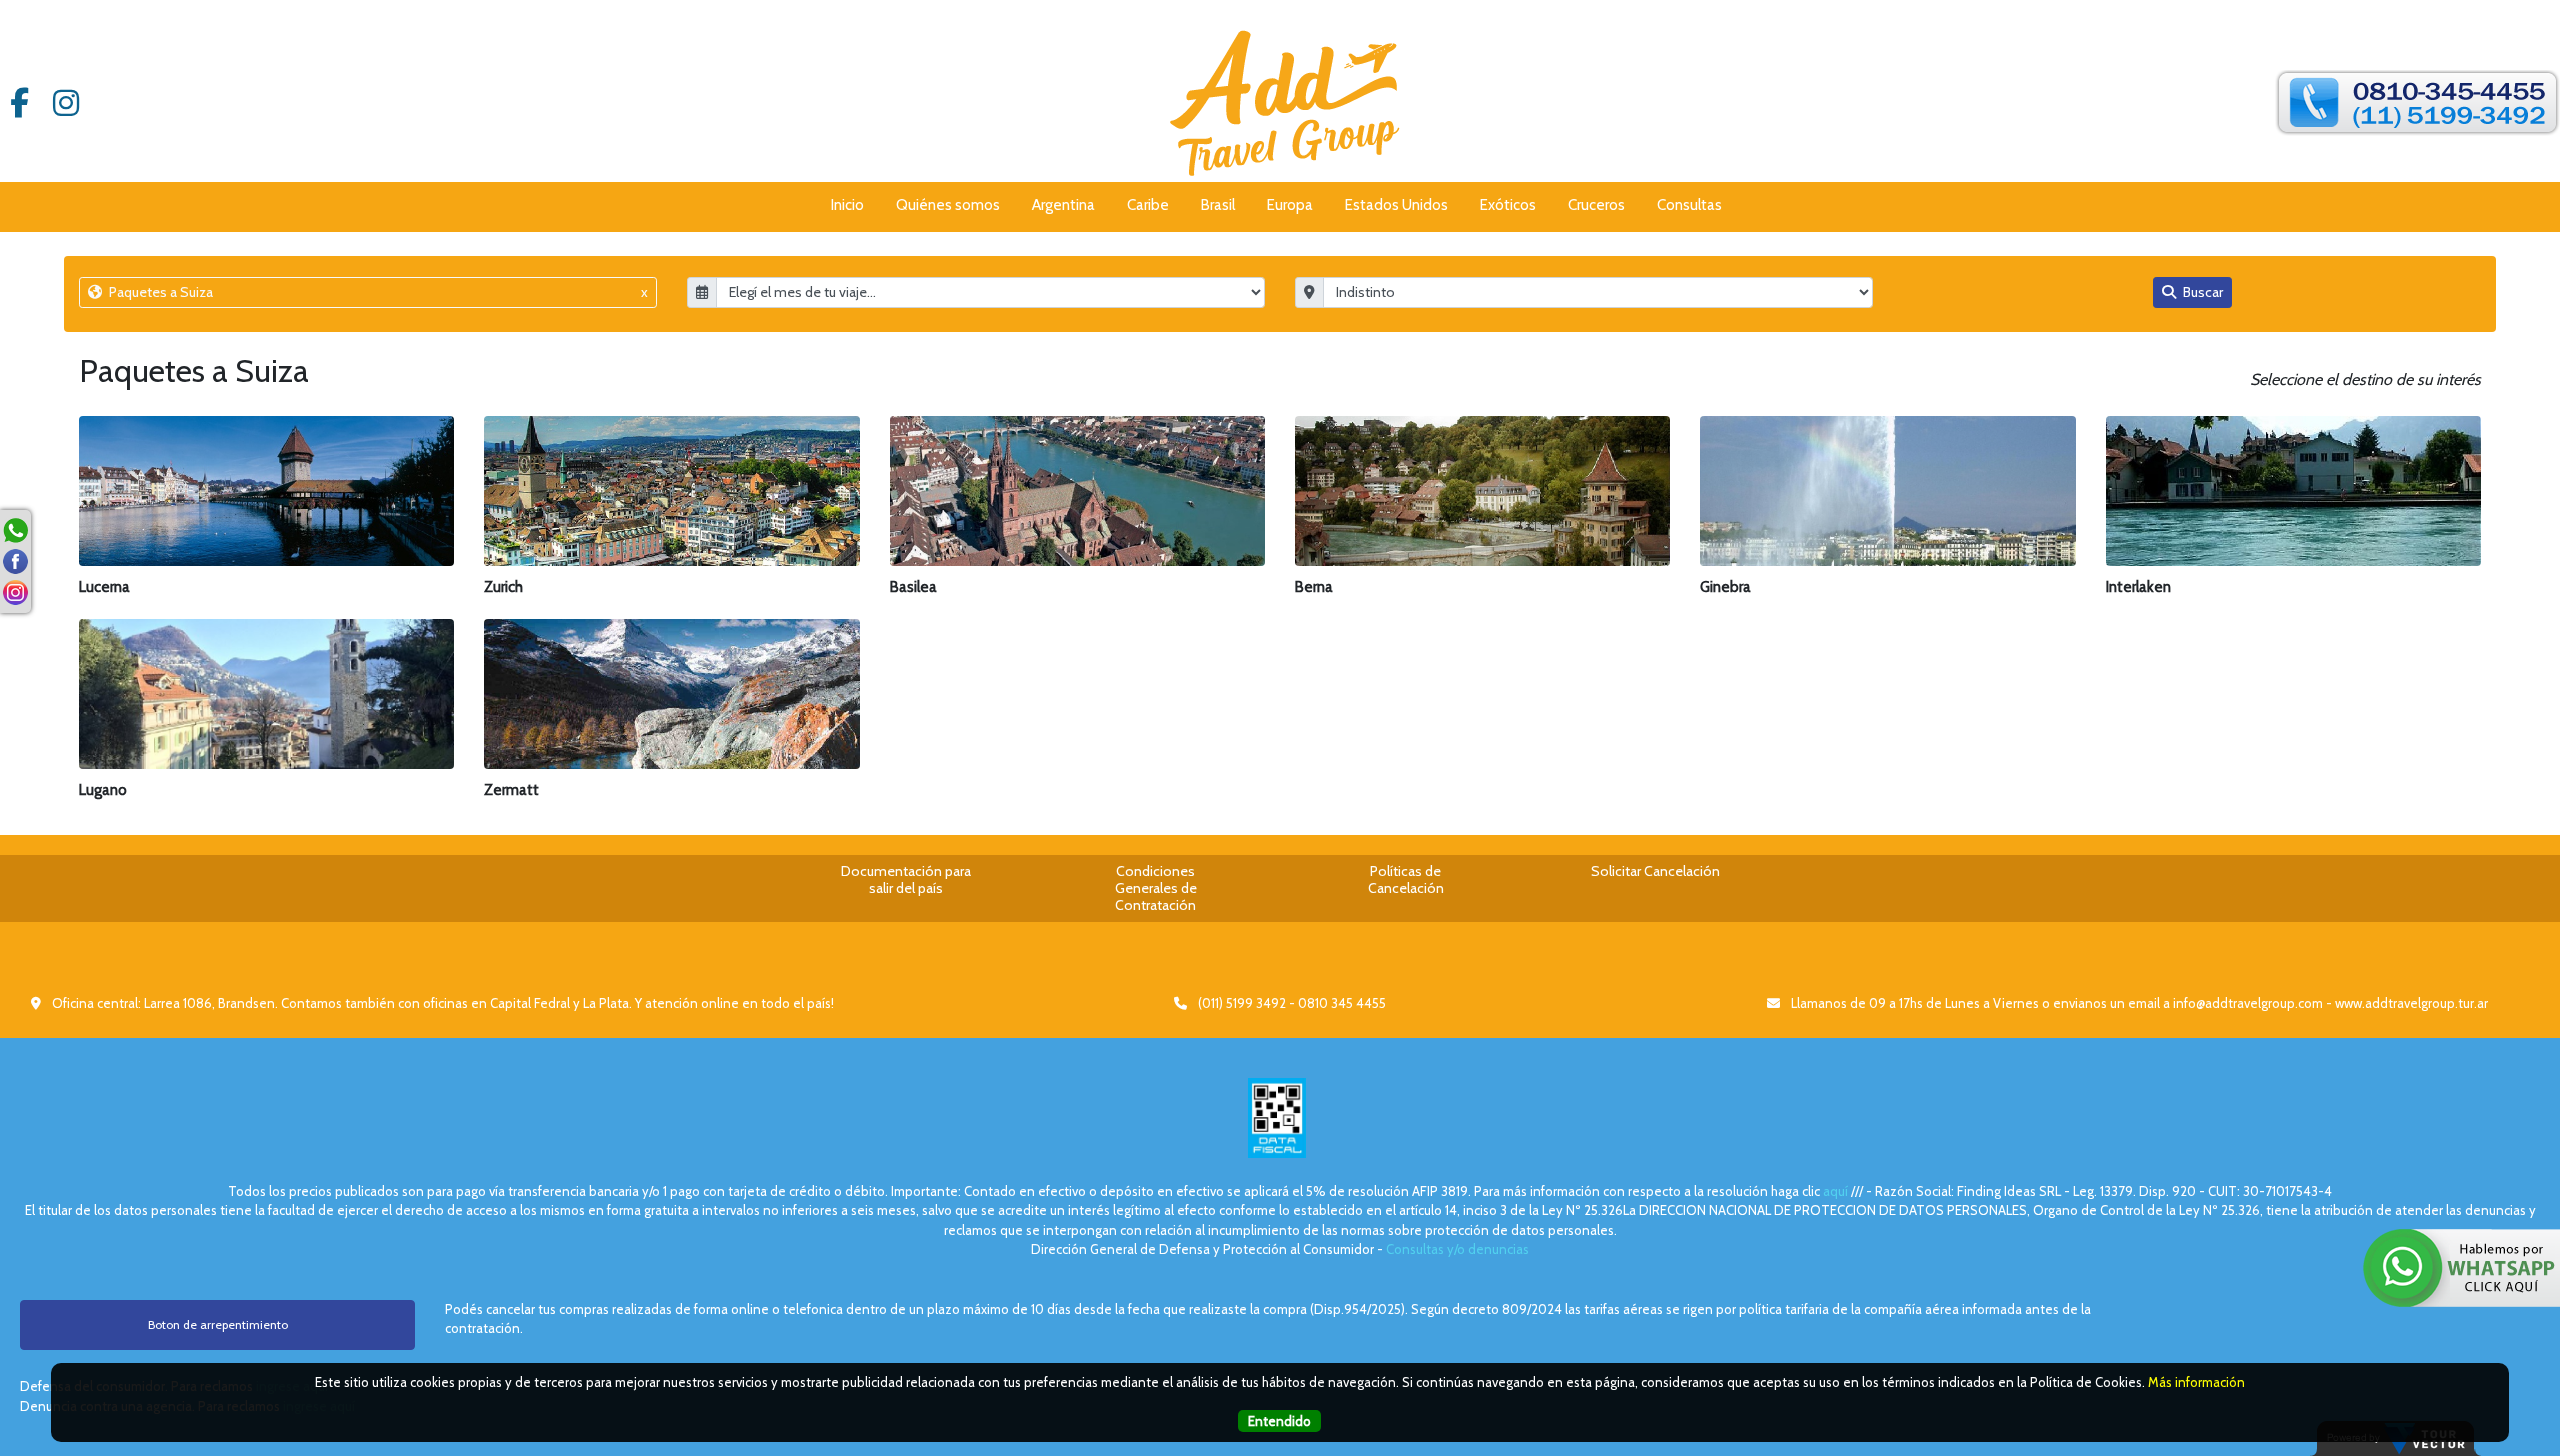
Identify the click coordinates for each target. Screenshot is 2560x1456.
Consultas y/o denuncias (1457, 1249)
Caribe (1148, 205)
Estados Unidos (1396, 205)
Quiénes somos (948, 205)
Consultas (1689, 205)
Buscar (2201, 292)
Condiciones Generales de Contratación (1156, 888)
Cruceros (1596, 205)
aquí (1835, 1191)
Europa (1290, 205)
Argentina (1063, 205)
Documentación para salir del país (906, 879)
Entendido (1279, 1421)
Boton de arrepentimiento (218, 1324)
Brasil (1218, 205)
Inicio (847, 205)
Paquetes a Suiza (377, 292)
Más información (2196, 1382)
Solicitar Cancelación (1655, 871)
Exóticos (1508, 205)
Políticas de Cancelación (1406, 879)
